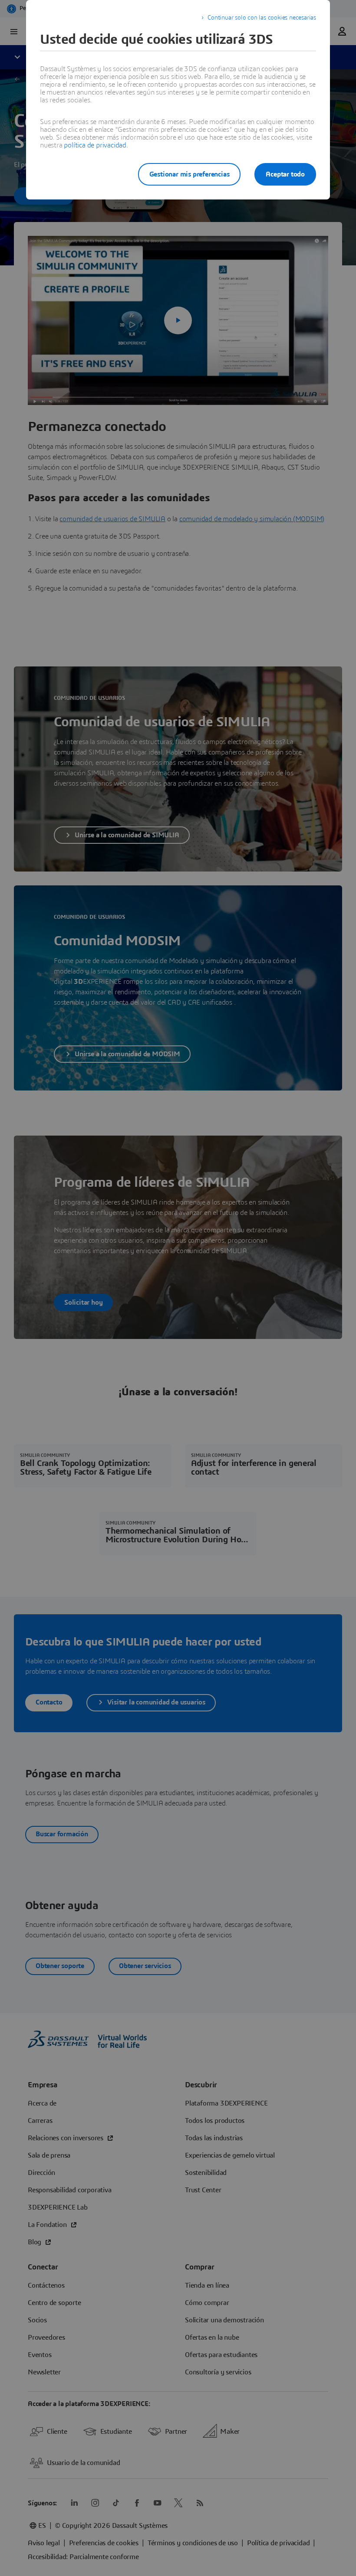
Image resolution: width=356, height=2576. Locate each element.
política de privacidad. (96, 145)
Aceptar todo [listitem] (285, 174)
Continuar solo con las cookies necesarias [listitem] (262, 18)
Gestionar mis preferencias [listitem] (190, 174)
